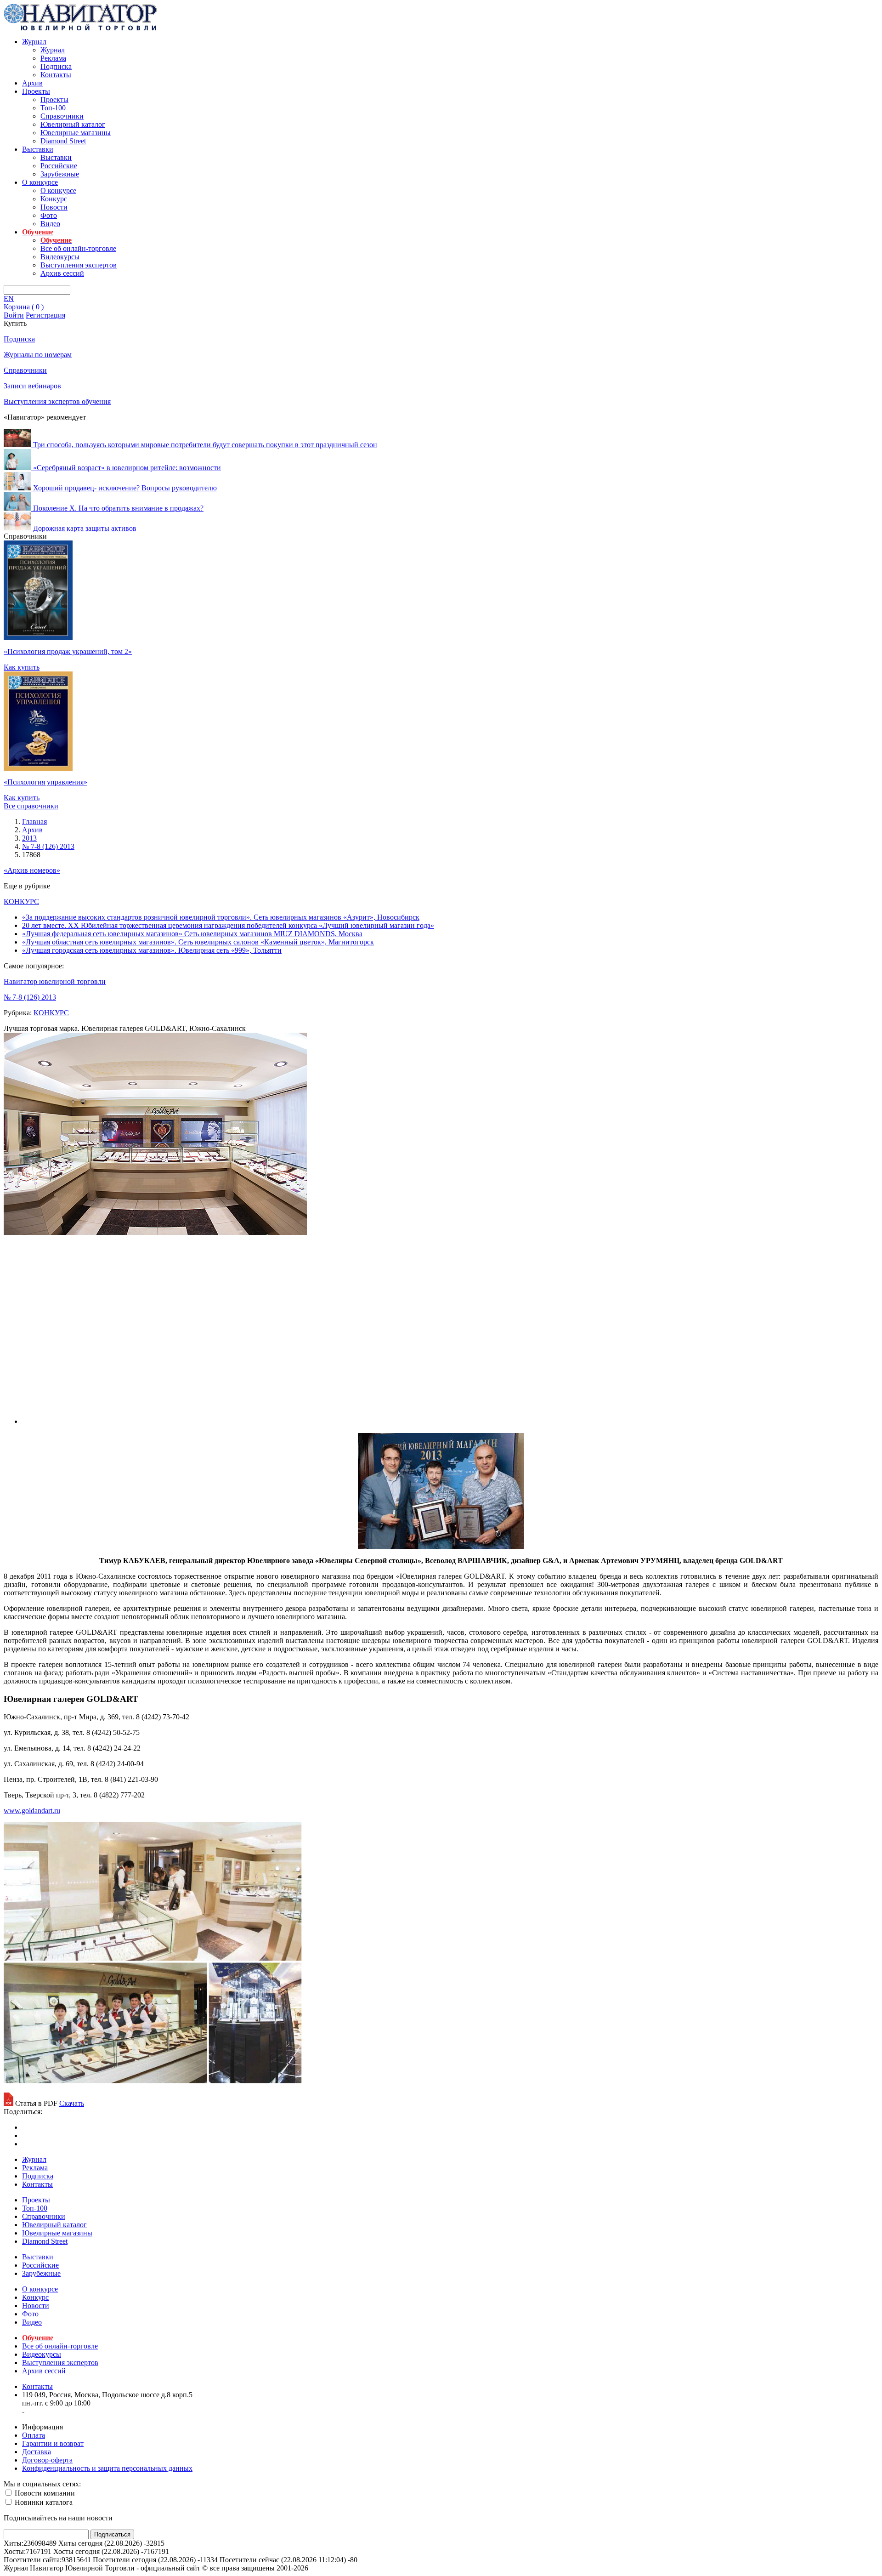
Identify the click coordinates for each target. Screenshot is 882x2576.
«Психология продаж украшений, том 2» (68, 651)
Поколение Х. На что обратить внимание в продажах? (118, 508)
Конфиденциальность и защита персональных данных (107, 2468)
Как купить (22, 667)
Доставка (37, 2452)
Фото (49, 215)
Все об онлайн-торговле (78, 248)
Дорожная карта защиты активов (85, 528)
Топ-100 (53, 108)
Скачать (72, 2103)
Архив (32, 83)
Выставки (38, 149)
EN (9, 299)
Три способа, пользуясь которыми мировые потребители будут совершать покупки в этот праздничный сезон (205, 445)
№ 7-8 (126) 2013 (30, 997)
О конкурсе (40, 182)
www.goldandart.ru (32, 1811)
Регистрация (45, 315)
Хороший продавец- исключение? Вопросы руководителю (125, 488)
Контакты (56, 75)
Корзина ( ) (24, 307)
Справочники (62, 116)
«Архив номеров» (32, 870)
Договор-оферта (47, 2460)
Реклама (53, 58)
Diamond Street (63, 141)
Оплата (34, 2435)
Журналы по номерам (38, 355)
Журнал (34, 42)
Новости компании (44, 2493)
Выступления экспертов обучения (57, 401)
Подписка (56, 66)
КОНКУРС (21, 901)
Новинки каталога (43, 2502)
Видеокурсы (60, 257)
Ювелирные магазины (76, 133)
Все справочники (31, 806)
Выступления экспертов (79, 265)
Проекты (36, 91)
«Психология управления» (45, 782)
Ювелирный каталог (73, 124)
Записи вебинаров (32, 386)
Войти (14, 315)
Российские (59, 166)
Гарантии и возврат (53, 2443)
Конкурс (54, 199)
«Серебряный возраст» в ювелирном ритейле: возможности (127, 468)
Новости (54, 207)
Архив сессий (62, 273)
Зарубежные (60, 174)
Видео (50, 224)
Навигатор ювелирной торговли (55, 981)
